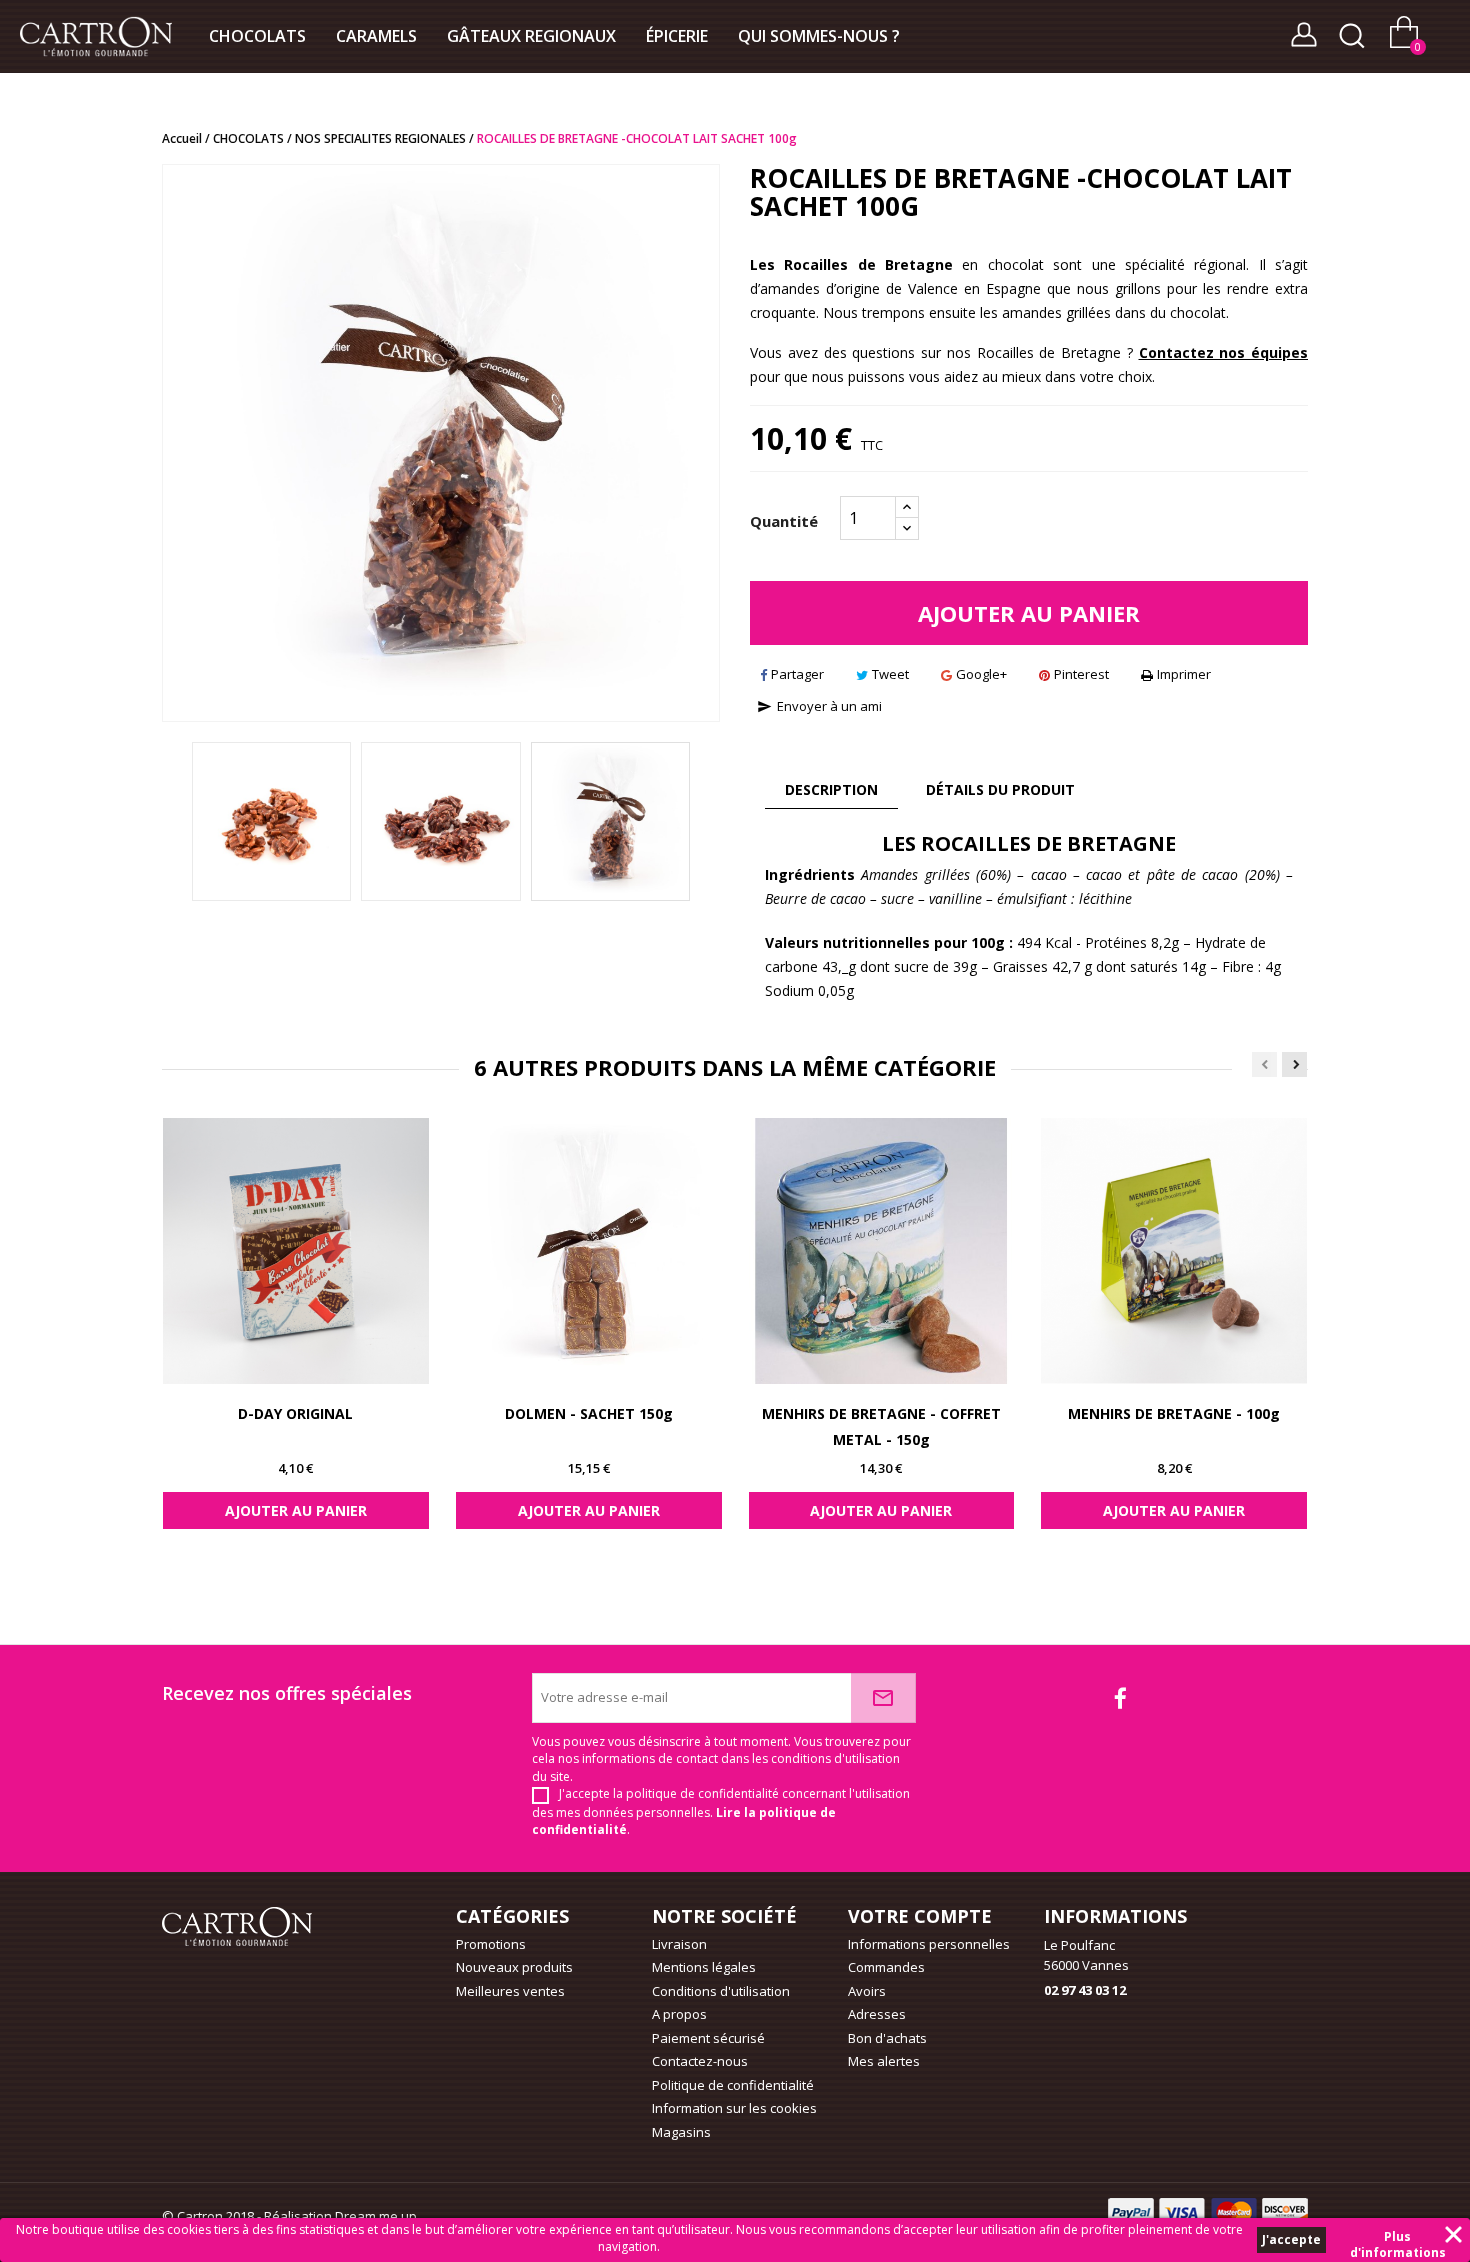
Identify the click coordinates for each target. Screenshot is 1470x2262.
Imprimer (1184, 674)
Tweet (890, 674)
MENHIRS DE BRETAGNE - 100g (1174, 1413)
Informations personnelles (929, 1944)
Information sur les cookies (734, 2108)
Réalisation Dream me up (340, 2216)
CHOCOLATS (257, 36)
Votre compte (920, 1916)
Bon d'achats (887, 2038)
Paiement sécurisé (708, 2038)
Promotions (491, 1944)
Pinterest (1081, 674)
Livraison (679, 1944)
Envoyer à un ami (819, 706)
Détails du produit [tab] (1000, 789)
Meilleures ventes (510, 1991)
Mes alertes (884, 2061)
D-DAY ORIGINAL (295, 1413)
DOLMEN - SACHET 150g (589, 1413)
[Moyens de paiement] (237, 1925)
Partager (797, 674)
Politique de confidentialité (733, 2085)
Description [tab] (831, 789)
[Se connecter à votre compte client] (1304, 39)
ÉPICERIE (677, 36)
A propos (679, 2014)
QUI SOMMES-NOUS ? (819, 36)
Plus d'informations (1398, 2239)
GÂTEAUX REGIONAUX (531, 36)
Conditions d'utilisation (721, 1991)
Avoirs (867, 1991)
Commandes (886, 1967)
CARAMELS (376, 36)
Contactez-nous (700, 2061)
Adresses (877, 2014)
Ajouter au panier (1029, 613)
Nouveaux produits (514, 1967)
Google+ (981, 674)
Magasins (681, 2132)
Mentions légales (704, 1967)
